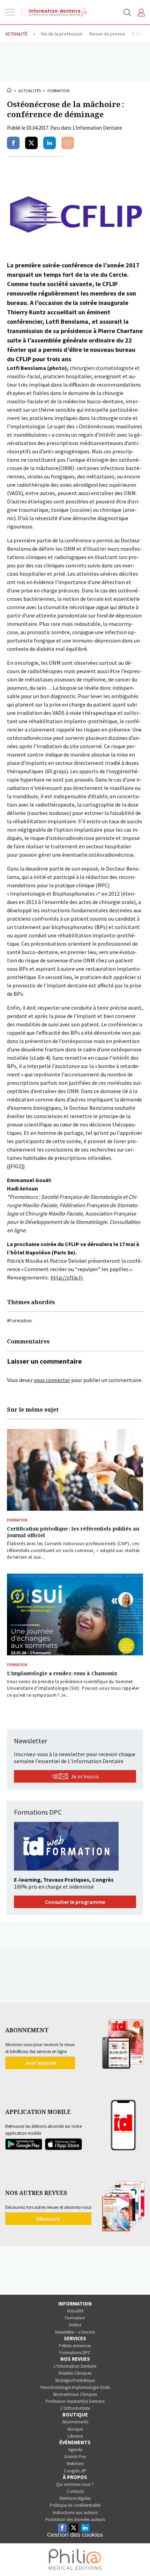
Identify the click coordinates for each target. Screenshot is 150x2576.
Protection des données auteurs (75, 2520)
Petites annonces (75, 2346)
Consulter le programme (75, 1902)
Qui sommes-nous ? (75, 2484)
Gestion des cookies (75, 2535)
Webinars (75, 2464)
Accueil (10, 90)
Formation (58, 91)
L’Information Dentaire (75, 2366)
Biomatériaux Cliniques (75, 2394)
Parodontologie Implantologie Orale (75, 2387)
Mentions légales (75, 2498)
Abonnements (75, 2422)
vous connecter (52, 1380)
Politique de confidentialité (75, 2505)
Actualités (30, 91)
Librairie (75, 2436)
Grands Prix (75, 2457)
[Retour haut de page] (137, 2558)
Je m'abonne (40, 2063)
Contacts (75, 2491)
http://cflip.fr (67, 1277)
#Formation (20, 1321)
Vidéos (75, 2325)
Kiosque (75, 2429)
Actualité (75, 2311)
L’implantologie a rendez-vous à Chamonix (62, 1673)
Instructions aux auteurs (75, 2513)
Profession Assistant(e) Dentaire (75, 2401)
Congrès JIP (75, 2471)
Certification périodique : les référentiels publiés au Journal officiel (73, 1532)
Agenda (75, 2450)
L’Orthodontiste (75, 2408)
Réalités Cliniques (75, 2373)
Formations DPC (75, 2353)
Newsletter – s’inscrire (75, 2332)
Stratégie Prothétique (75, 2380)
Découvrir (48, 2219)
